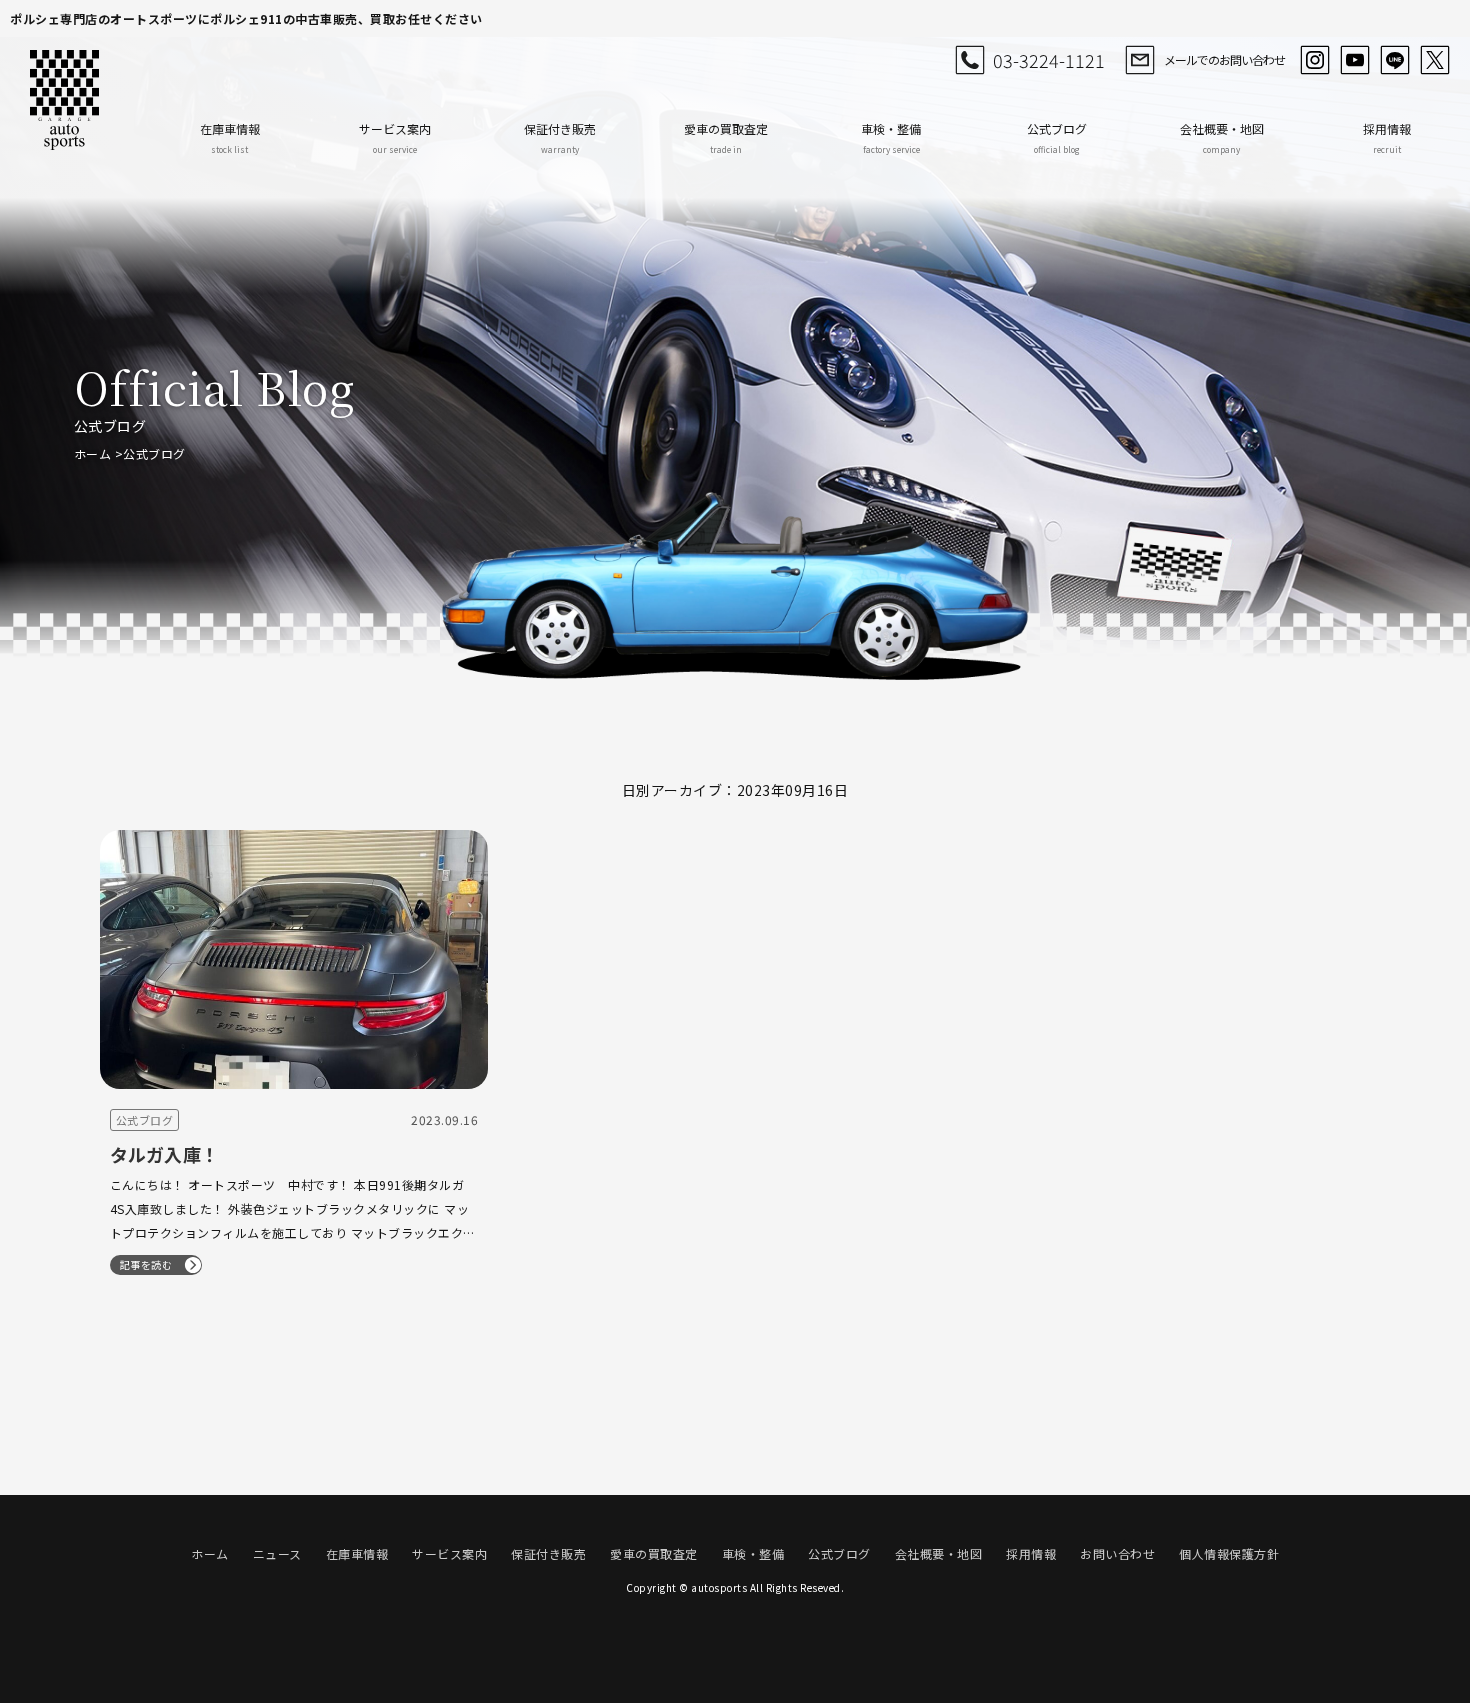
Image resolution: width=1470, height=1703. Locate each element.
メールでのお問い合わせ (1224, 59)
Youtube (1355, 60)
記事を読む (146, 1264)
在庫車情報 (230, 137)
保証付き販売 (560, 137)
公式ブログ (1057, 137)
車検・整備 (891, 137)
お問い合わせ (1117, 1553)
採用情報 (1387, 137)
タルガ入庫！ (165, 1154)
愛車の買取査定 (726, 137)
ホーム (93, 453)
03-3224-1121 (1049, 60)
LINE (1395, 60)
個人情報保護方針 (1229, 1553)
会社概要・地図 (1222, 137)
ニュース (277, 1553)
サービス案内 (395, 137)
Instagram (1315, 60)
